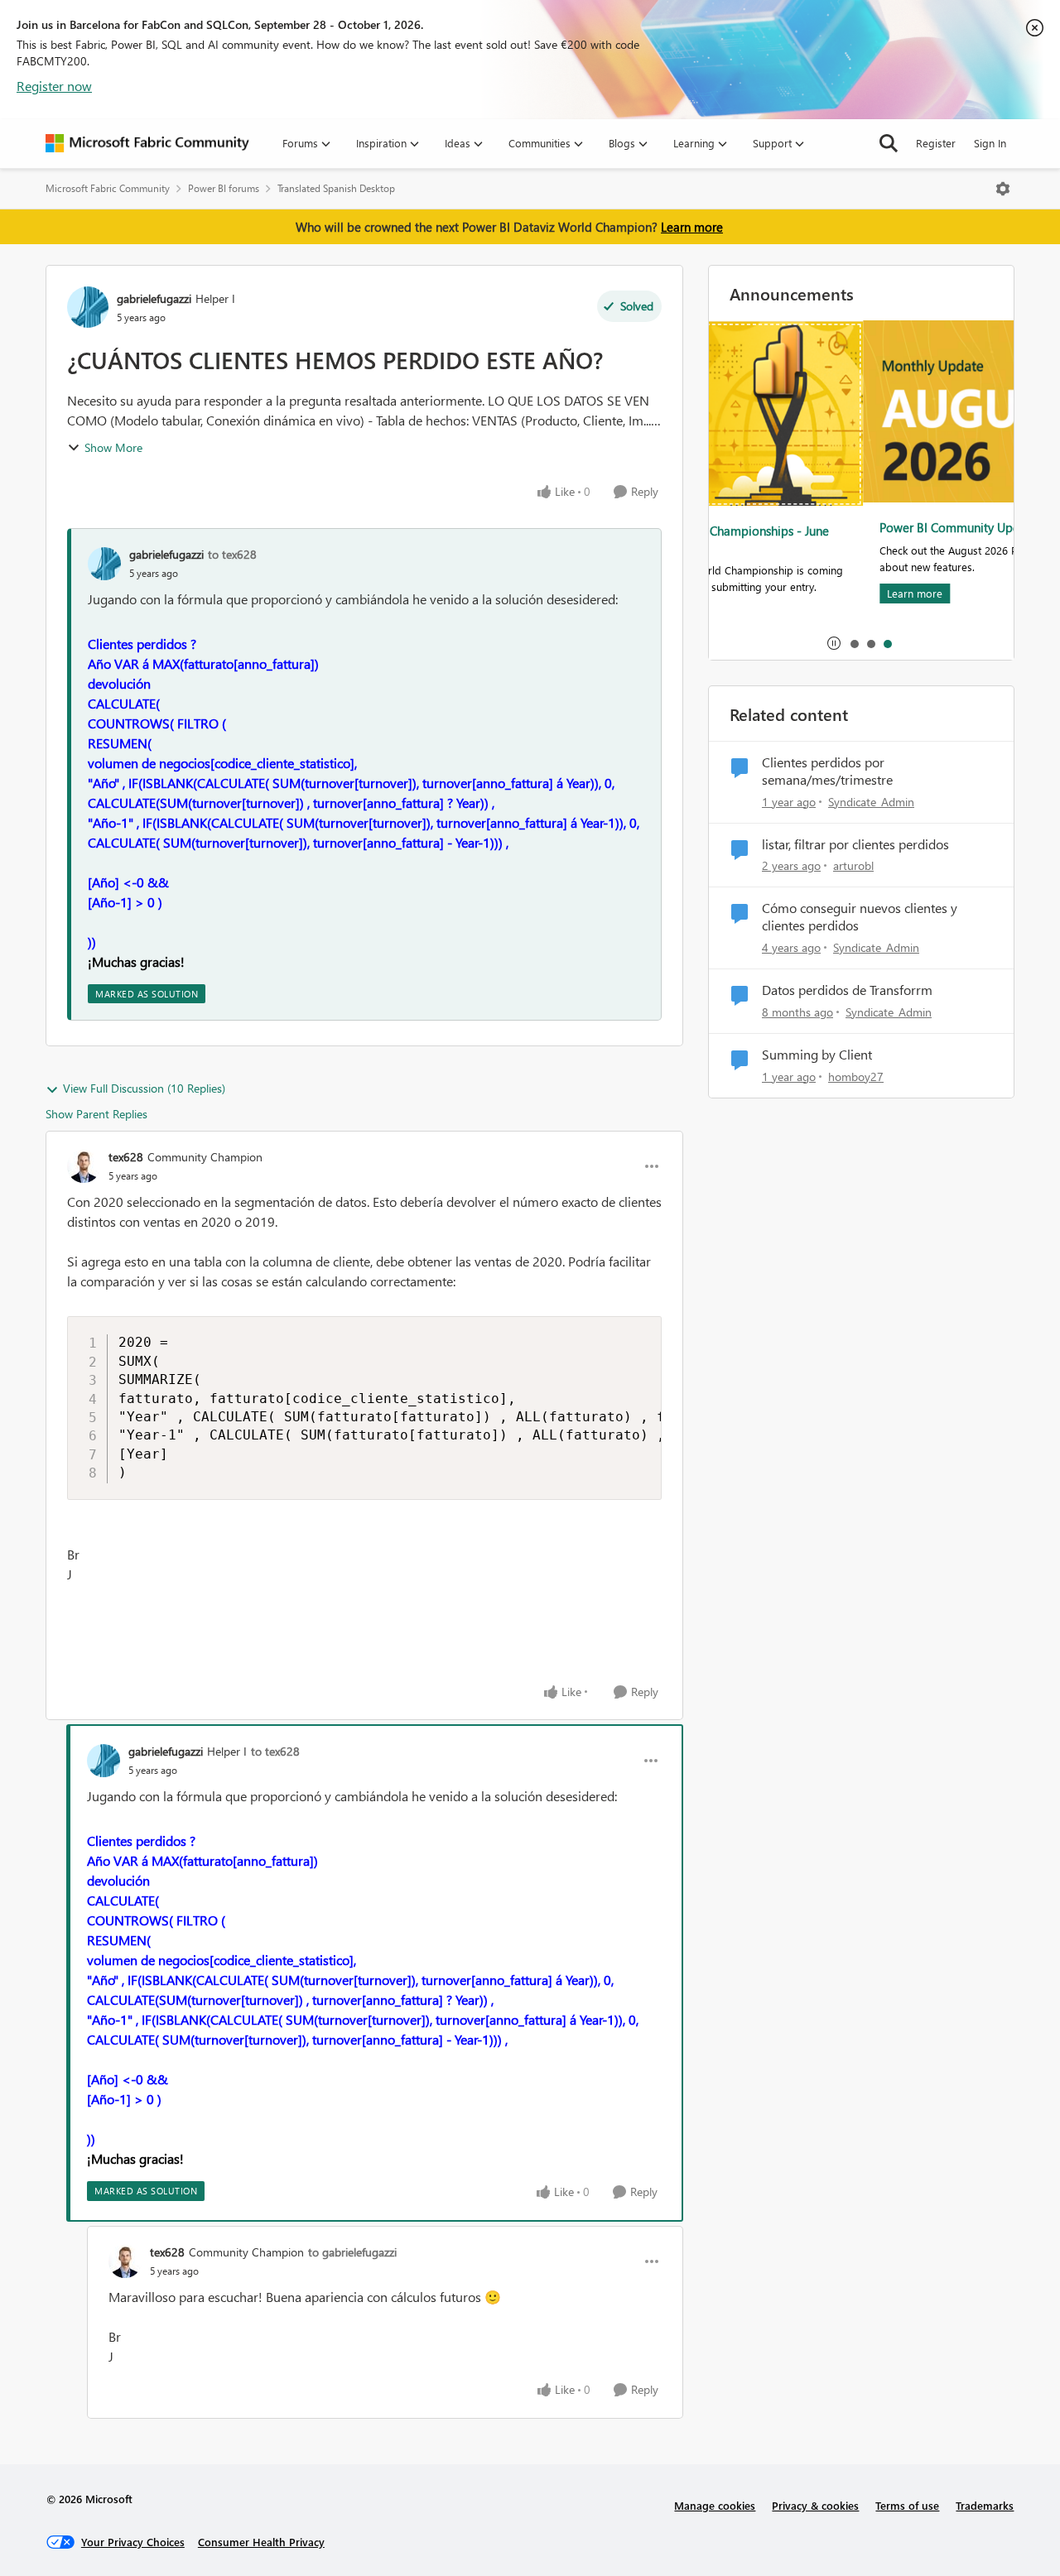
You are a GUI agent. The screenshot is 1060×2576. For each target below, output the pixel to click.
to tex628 (232, 554)
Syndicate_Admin (871, 802)
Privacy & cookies (815, 2505)
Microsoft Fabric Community (108, 188)
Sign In (990, 143)
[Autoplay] (834, 643)
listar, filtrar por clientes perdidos (855, 844)
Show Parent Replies (96, 1114)
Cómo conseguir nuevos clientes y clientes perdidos (860, 917)
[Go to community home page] (147, 143)
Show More (113, 447)
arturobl (853, 865)
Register (936, 143)
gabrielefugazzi (154, 298)
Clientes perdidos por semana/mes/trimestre (827, 771)
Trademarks (985, 2505)
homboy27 (856, 1077)
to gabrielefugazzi (352, 2252)
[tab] (854, 643)
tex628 (126, 1157)
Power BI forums (224, 188)
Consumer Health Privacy (261, 2542)
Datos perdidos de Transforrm (847, 990)
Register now (54, 86)
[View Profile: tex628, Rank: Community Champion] (84, 1166)
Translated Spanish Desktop (336, 188)
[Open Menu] (1003, 189)
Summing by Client (817, 1055)
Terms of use (907, 2505)
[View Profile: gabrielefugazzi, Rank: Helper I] (88, 307)
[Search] (889, 143)
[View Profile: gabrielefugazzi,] (104, 564)
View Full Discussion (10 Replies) (144, 1088)
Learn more (692, 227)
